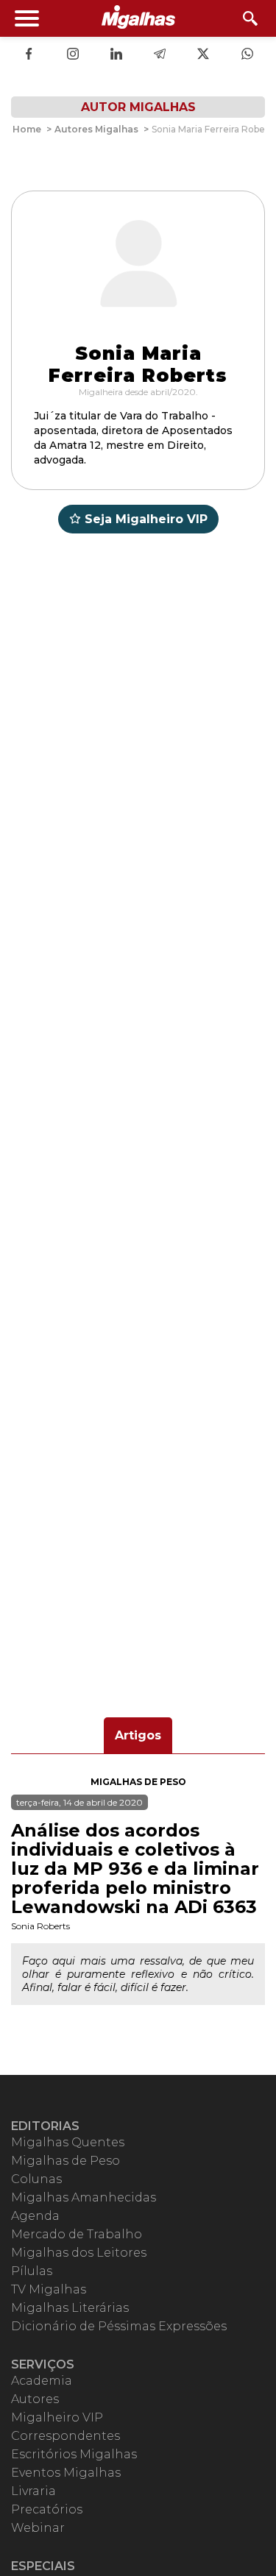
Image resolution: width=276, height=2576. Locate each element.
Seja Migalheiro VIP (146, 519)
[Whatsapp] (247, 55)
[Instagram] (73, 55)
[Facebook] (29, 55)
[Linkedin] (116, 55)
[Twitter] (203, 55)
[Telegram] (160, 55)
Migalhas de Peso (138, 1782)
